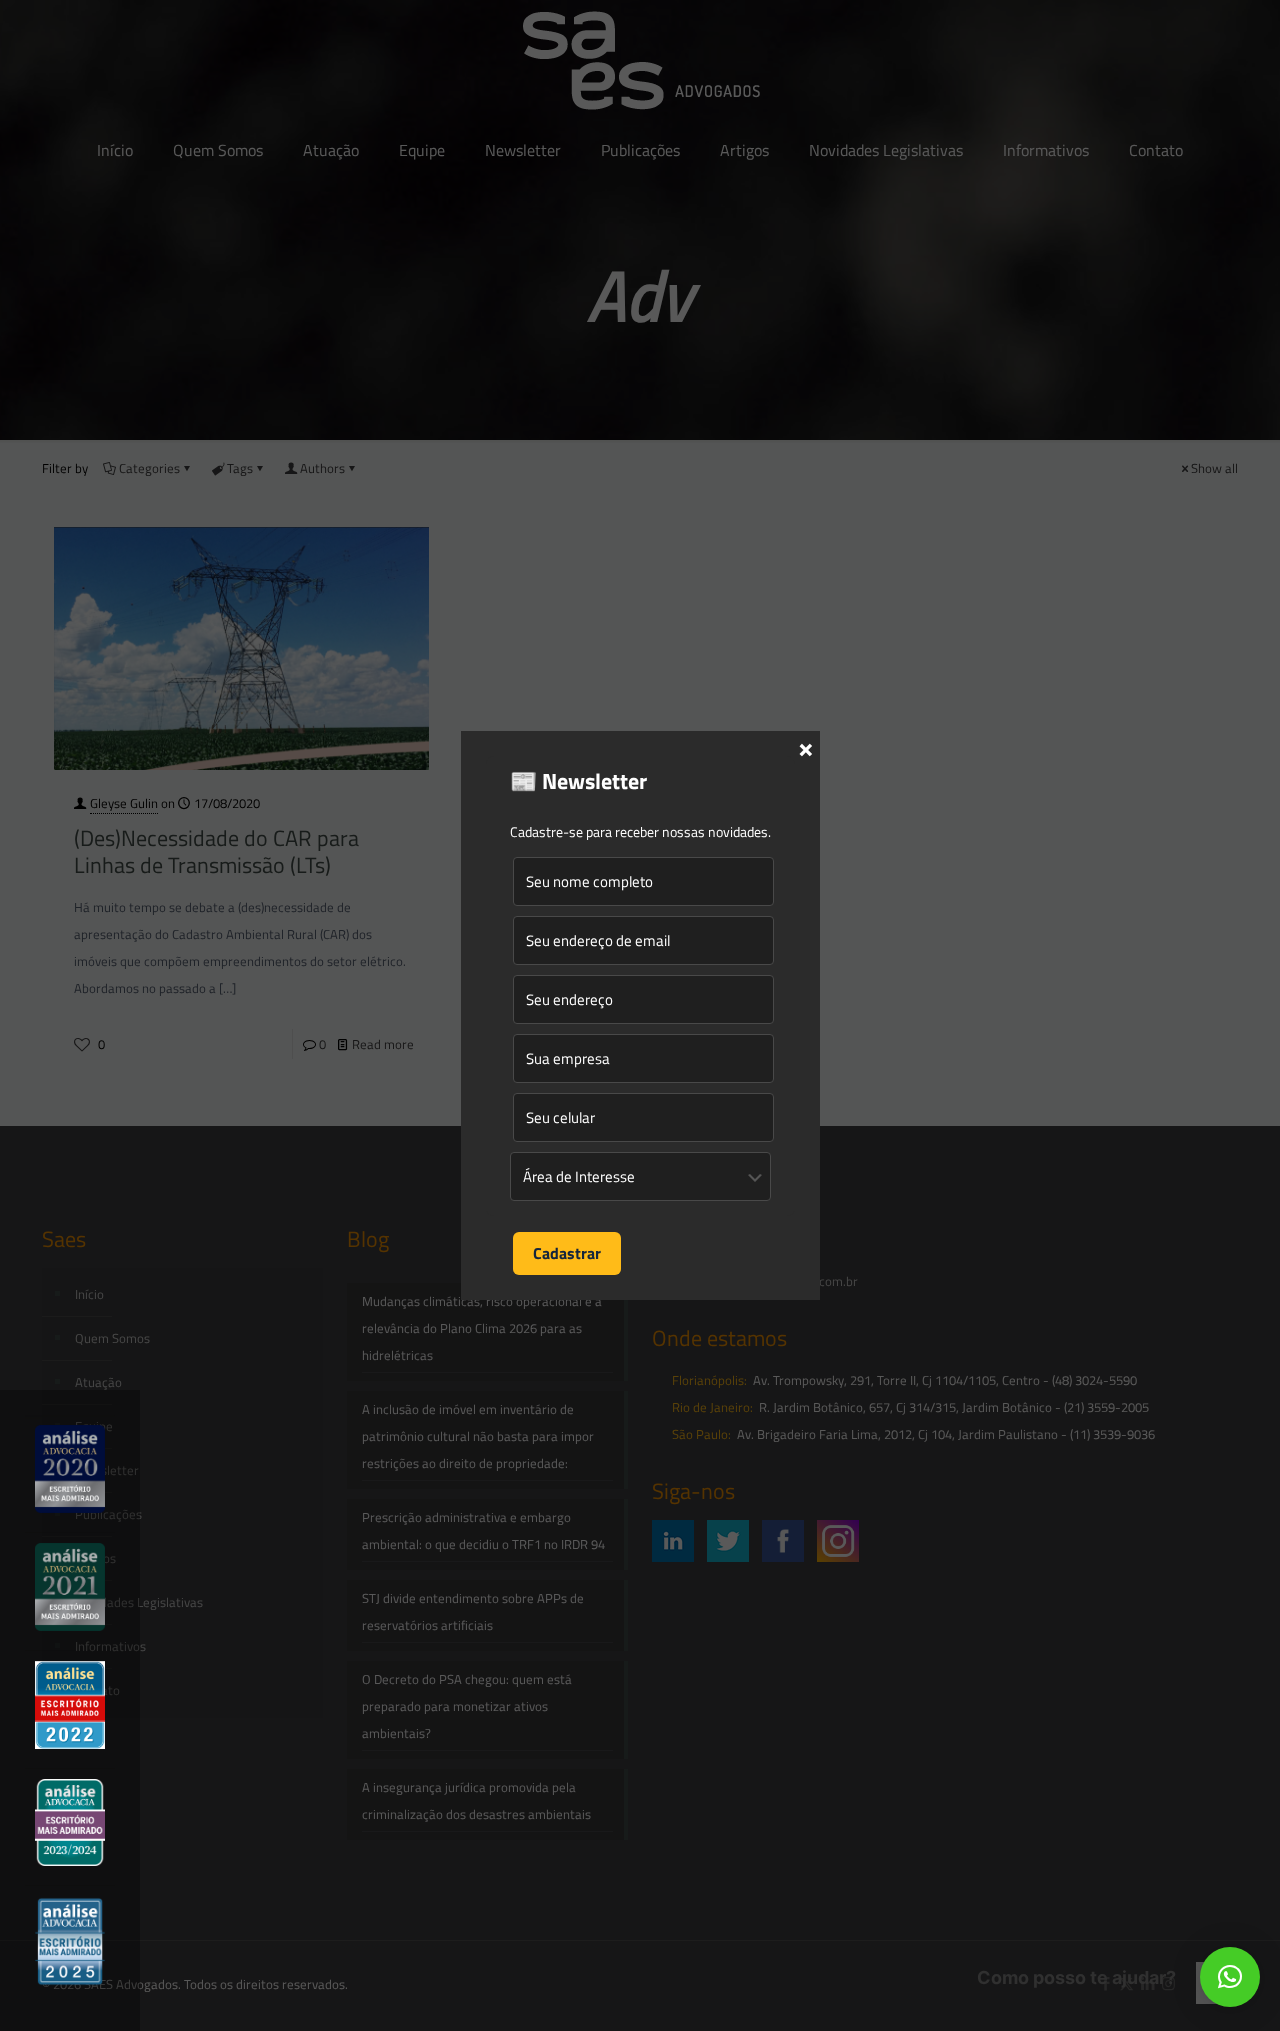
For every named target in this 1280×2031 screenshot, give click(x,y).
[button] (1230, 1977)
